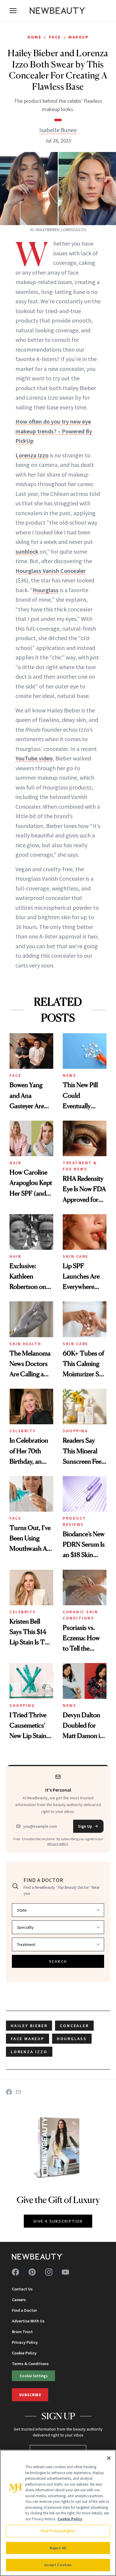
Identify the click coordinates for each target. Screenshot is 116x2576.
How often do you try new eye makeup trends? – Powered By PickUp (54, 431)
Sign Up (85, 1826)
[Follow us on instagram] (49, 2272)
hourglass (72, 2039)
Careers (19, 2300)
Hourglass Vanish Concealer (51, 571)
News (69, 1075)
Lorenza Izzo (32, 455)
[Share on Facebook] (9, 2092)
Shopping (75, 1431)
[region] (58, 2513)
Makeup (79, 37)
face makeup (28, 2039)
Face (55, 37)
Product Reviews (75, 1521)
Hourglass (46, 590)
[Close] (109, 2458)
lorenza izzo (29, 2052)
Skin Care (76, 1256)
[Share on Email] (18, 2092)
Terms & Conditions (30, 2364)
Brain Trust (22, 2332)
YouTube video (34, 758)
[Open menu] (13, 11)
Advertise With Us (28, 2321)
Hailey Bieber (29, 2026)
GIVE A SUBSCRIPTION (58, 2221)
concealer (74, 2026)
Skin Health (25, 1344)
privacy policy (58, 1844)
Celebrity (23, 1431)
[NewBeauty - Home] (58, 11)
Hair (15, 1163)
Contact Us (22, 2289)
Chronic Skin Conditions (80, 1615)
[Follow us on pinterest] (32, 2272)
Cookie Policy (24, 2353)
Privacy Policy (25, 2342)
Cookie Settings (34, 2376)
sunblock (27, 551)
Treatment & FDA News (80, 1166)
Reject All (58, 2548)
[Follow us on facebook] (15, 2272)
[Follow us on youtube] (65, 2272)
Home (34, 37)
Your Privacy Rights (58, 2531)
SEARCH (58, 1961)
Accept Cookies (58, 2565)
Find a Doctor (24, 2310)
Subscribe (30, 2395)
